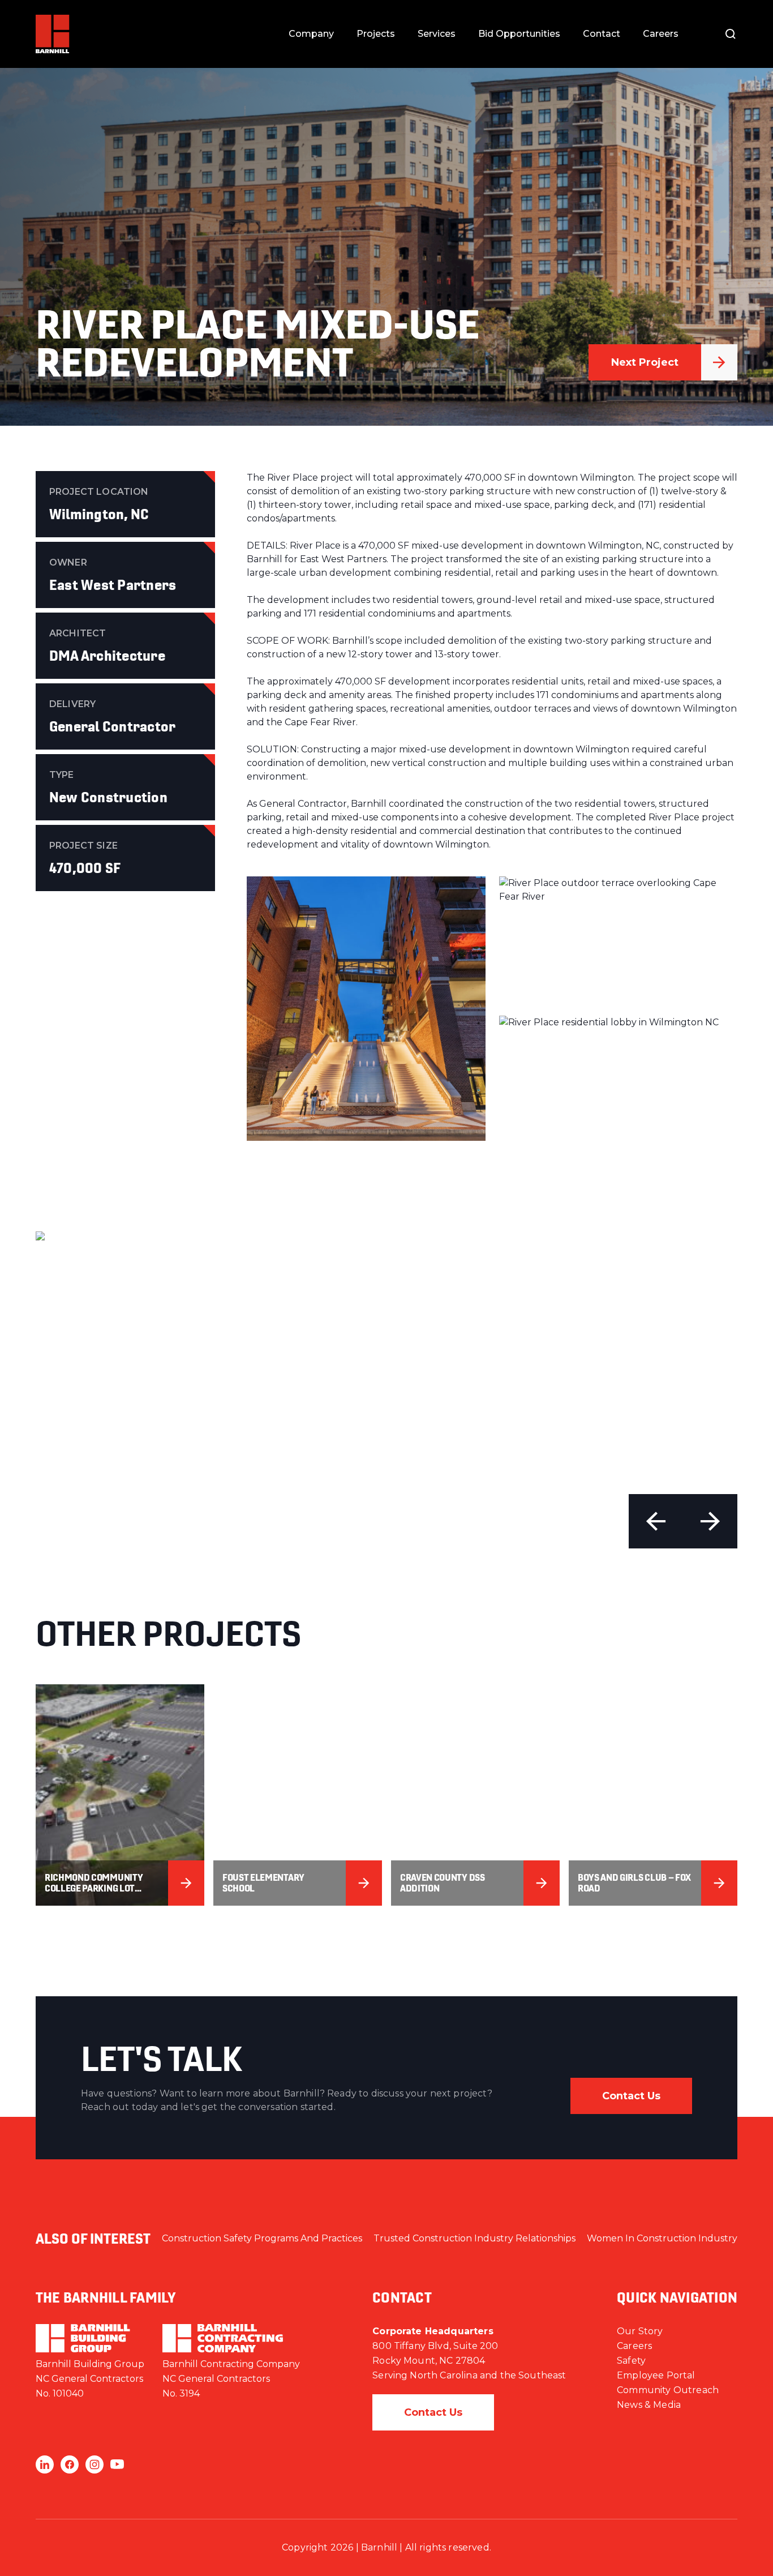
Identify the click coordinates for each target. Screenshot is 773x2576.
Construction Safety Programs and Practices (262, 2238)
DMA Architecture (107, 656)
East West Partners (113, 585)
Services (437, 34)
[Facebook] (70, 2464)
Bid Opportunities (519, 34)
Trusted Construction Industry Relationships (474, 2238)
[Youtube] (117, 2464)
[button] (656, 1521)
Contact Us (631, 2096)
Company (311, 34)
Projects (376, 34)
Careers (661, 34)
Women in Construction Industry (662, 2238)
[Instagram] (95, 2464)
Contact (602, 34)
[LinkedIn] (45, 2464)
